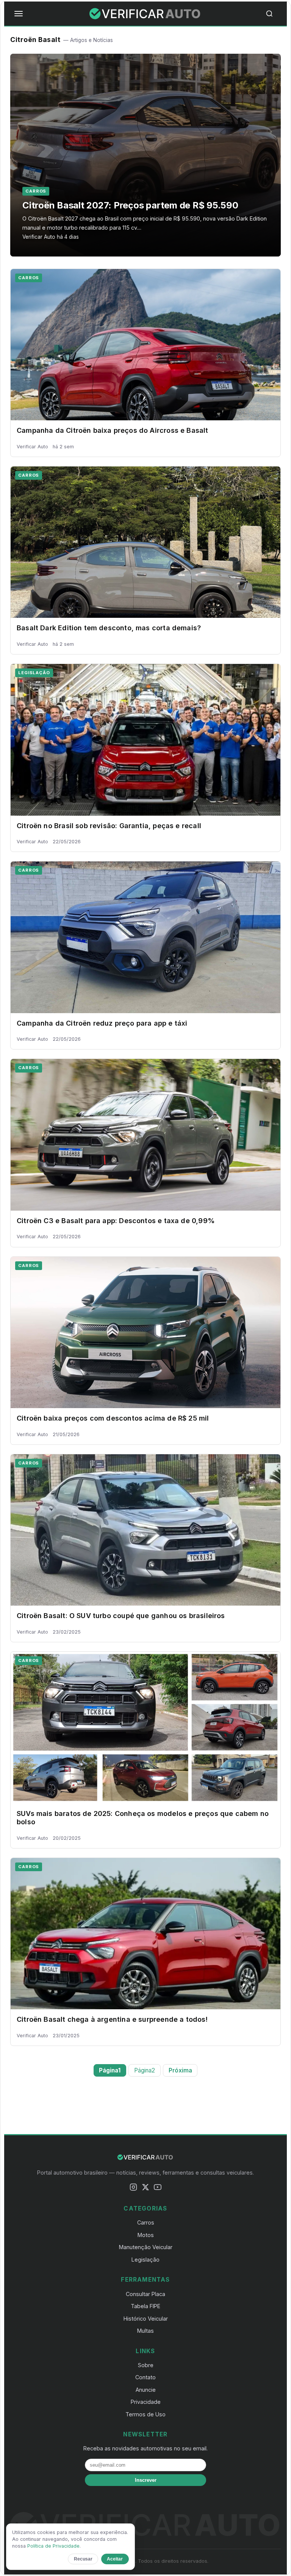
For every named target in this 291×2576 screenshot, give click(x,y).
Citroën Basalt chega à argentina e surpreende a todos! (112, 2019)
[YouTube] (158, 2188)
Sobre (146, 2365)
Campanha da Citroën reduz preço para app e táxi (102, 1023)
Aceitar (115, 2559)
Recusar (83, 2559)
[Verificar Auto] (145, 14)
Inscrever (146, 2480)
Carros (36, 191)
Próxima (180, 2070)
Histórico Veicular (146, 2319)
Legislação (34, 673)
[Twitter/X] (145, 2188)
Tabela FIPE (145, 2306)
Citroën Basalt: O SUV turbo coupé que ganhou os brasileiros (121, 1616)
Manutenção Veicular (146, 2247)
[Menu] (19, 14)
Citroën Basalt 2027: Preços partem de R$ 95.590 (130, 205)
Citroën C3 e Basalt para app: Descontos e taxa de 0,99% (116, 1221)
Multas (145, 2331)
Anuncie (146, 2390)
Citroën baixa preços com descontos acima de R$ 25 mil (113, 1418)
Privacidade (146, 2402)
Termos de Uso (145, 2414)
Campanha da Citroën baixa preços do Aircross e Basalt (113, 430)
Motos (146, 2235)
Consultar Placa (145, 2294)
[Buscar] (272, 14)
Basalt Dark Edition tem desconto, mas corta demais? (109, 628)
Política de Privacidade (53, 2546)
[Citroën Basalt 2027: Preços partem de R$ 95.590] (145, 155)
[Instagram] (133, 2188)
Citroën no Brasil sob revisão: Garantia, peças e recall (109, 826)
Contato (145, 2377)
